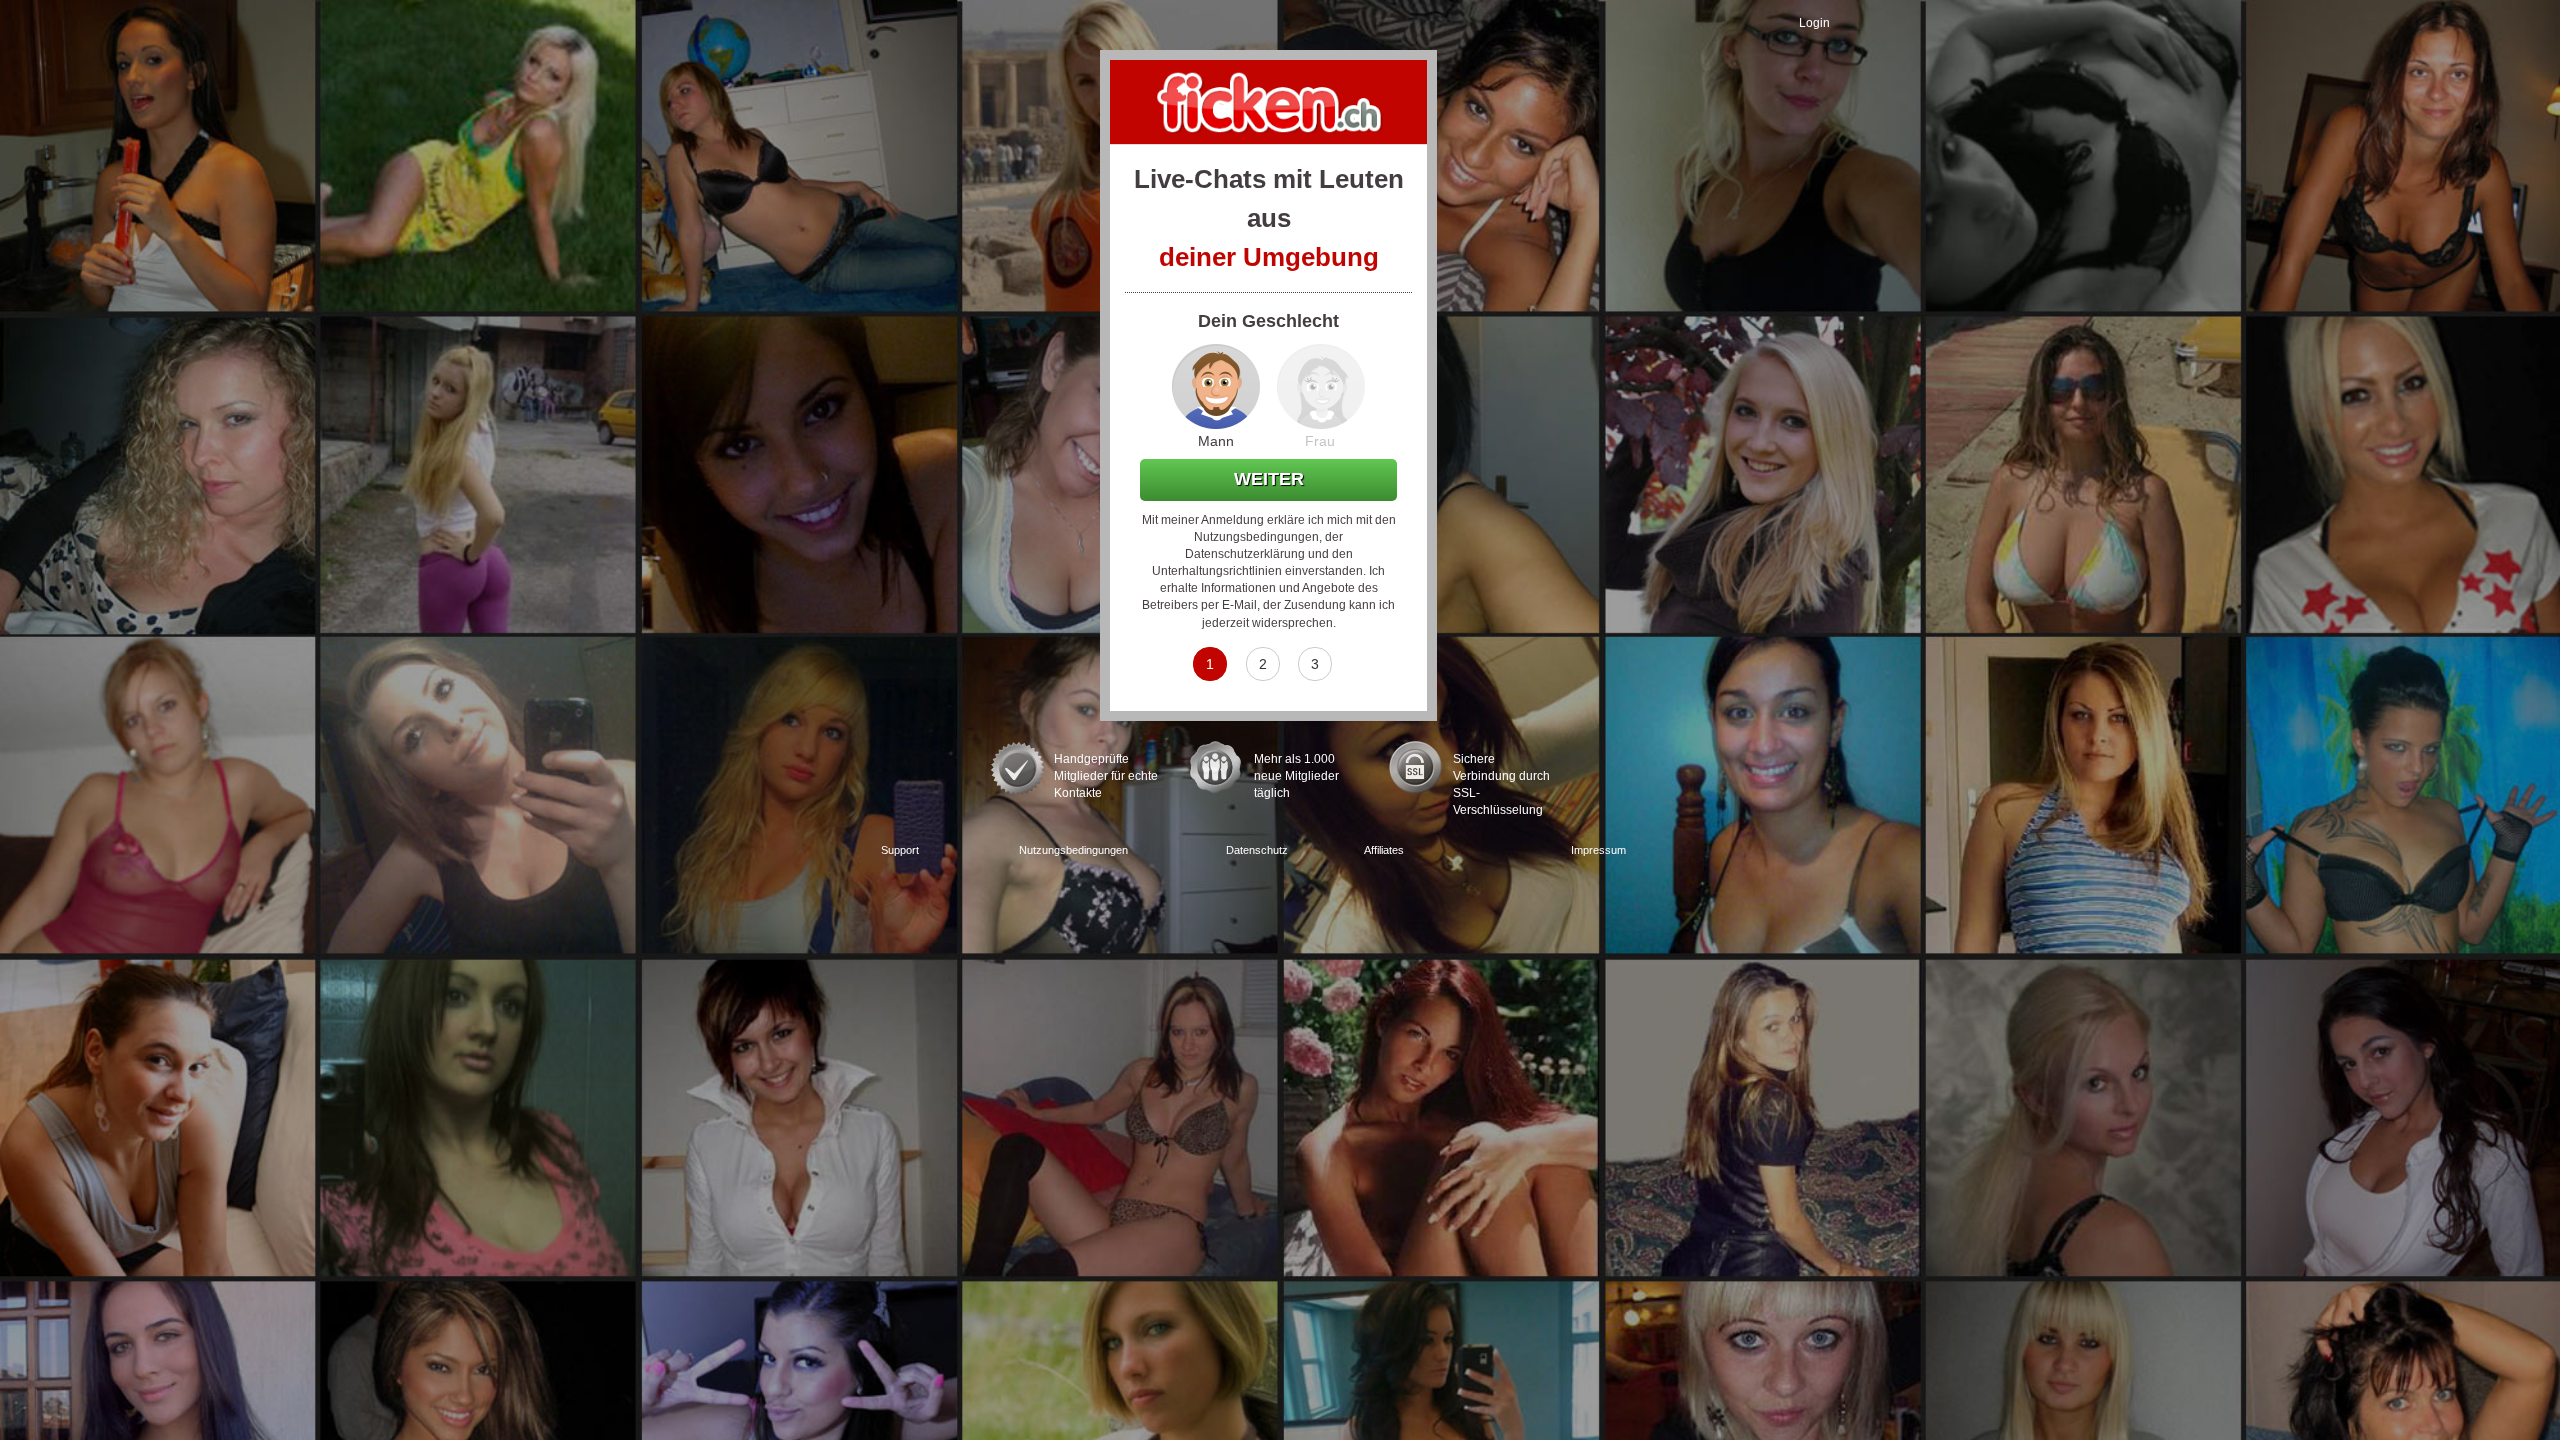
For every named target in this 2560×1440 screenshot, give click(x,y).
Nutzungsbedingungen (1256, 537)
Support (900, 850)
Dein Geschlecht (1268, 321)
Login (1814, 23)
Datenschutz (1257, 850)
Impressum (1598, 850)
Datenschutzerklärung (1245, 554)
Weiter (1269, 479)
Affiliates (1384, 850)
